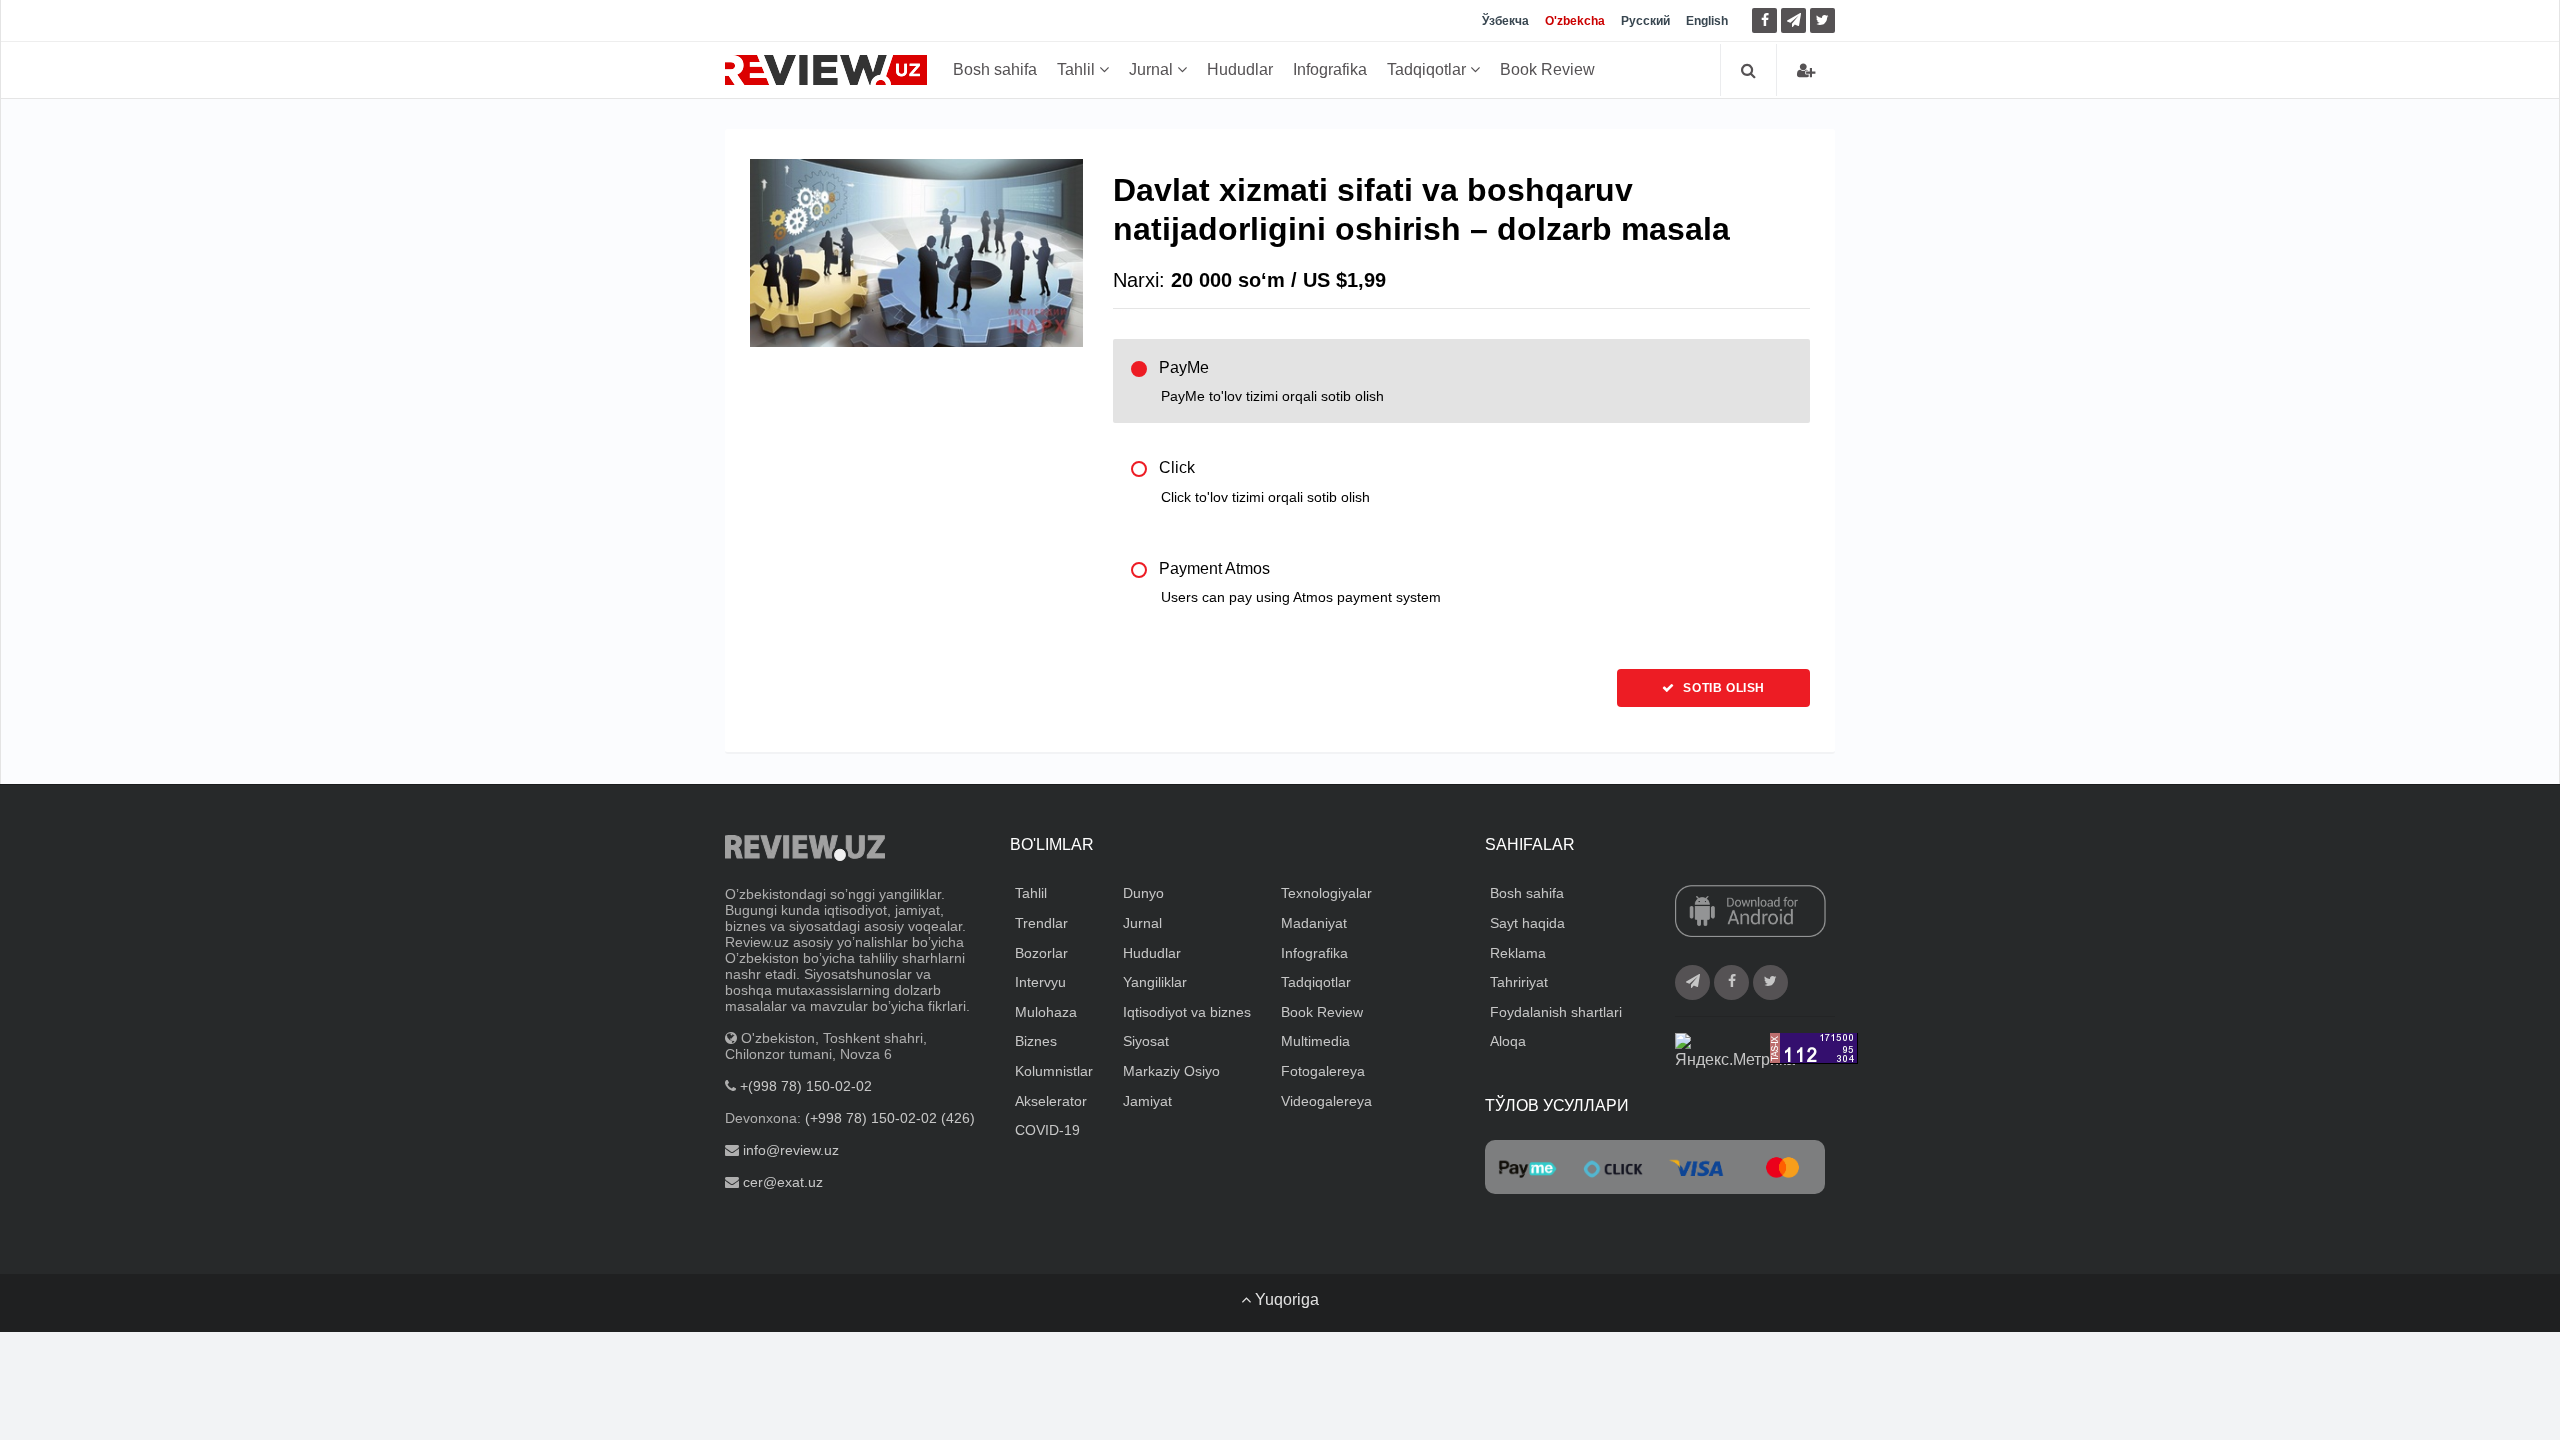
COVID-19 (1047, 1130)
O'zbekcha (1575, 21)
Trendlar (1041, 923)
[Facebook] (1764, 20)
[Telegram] (1793, 20)
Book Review (1547, 69)
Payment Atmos (1300, 582)
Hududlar (1240, 69)
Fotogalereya (1323, 1071)
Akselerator (1051, 1101)
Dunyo (1143, 893)
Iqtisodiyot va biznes (1187, 1012)
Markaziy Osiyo (1171, 1071)
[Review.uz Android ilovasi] (1750, 913)
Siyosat (1146, 1041)
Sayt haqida (1527, 923)
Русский (1645, 21)
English (1707, 21)
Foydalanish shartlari (1556, 1012)
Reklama (1518, 953)
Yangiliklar (1155, 982)
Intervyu (1040, 982)
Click (1264, 481)
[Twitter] (1822, 20)
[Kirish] (1806, 70)
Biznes (1036, 1041)
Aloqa (1508, 1041)
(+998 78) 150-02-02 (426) (890, 1118)
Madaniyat (1314, 923)
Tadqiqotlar (1428, 69)
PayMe (1271, 381)
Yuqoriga (1285, 1299)
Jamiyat (1147, 1101)
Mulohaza (1046, 1012)
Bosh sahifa (995, 69)
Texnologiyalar (1326, 893)
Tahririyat (1519, 982)
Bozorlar (1041, 953)
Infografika (1330, 69)
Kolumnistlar (1054, 1071)
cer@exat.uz (783, 1182)
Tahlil (1078, 69)
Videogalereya (1326, 1101)
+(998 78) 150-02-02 (806, 1086)
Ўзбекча (1505, 21)
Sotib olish (1722, 688)
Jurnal (1153, 69)
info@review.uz (791, 1150)
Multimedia (1315, 1041)
